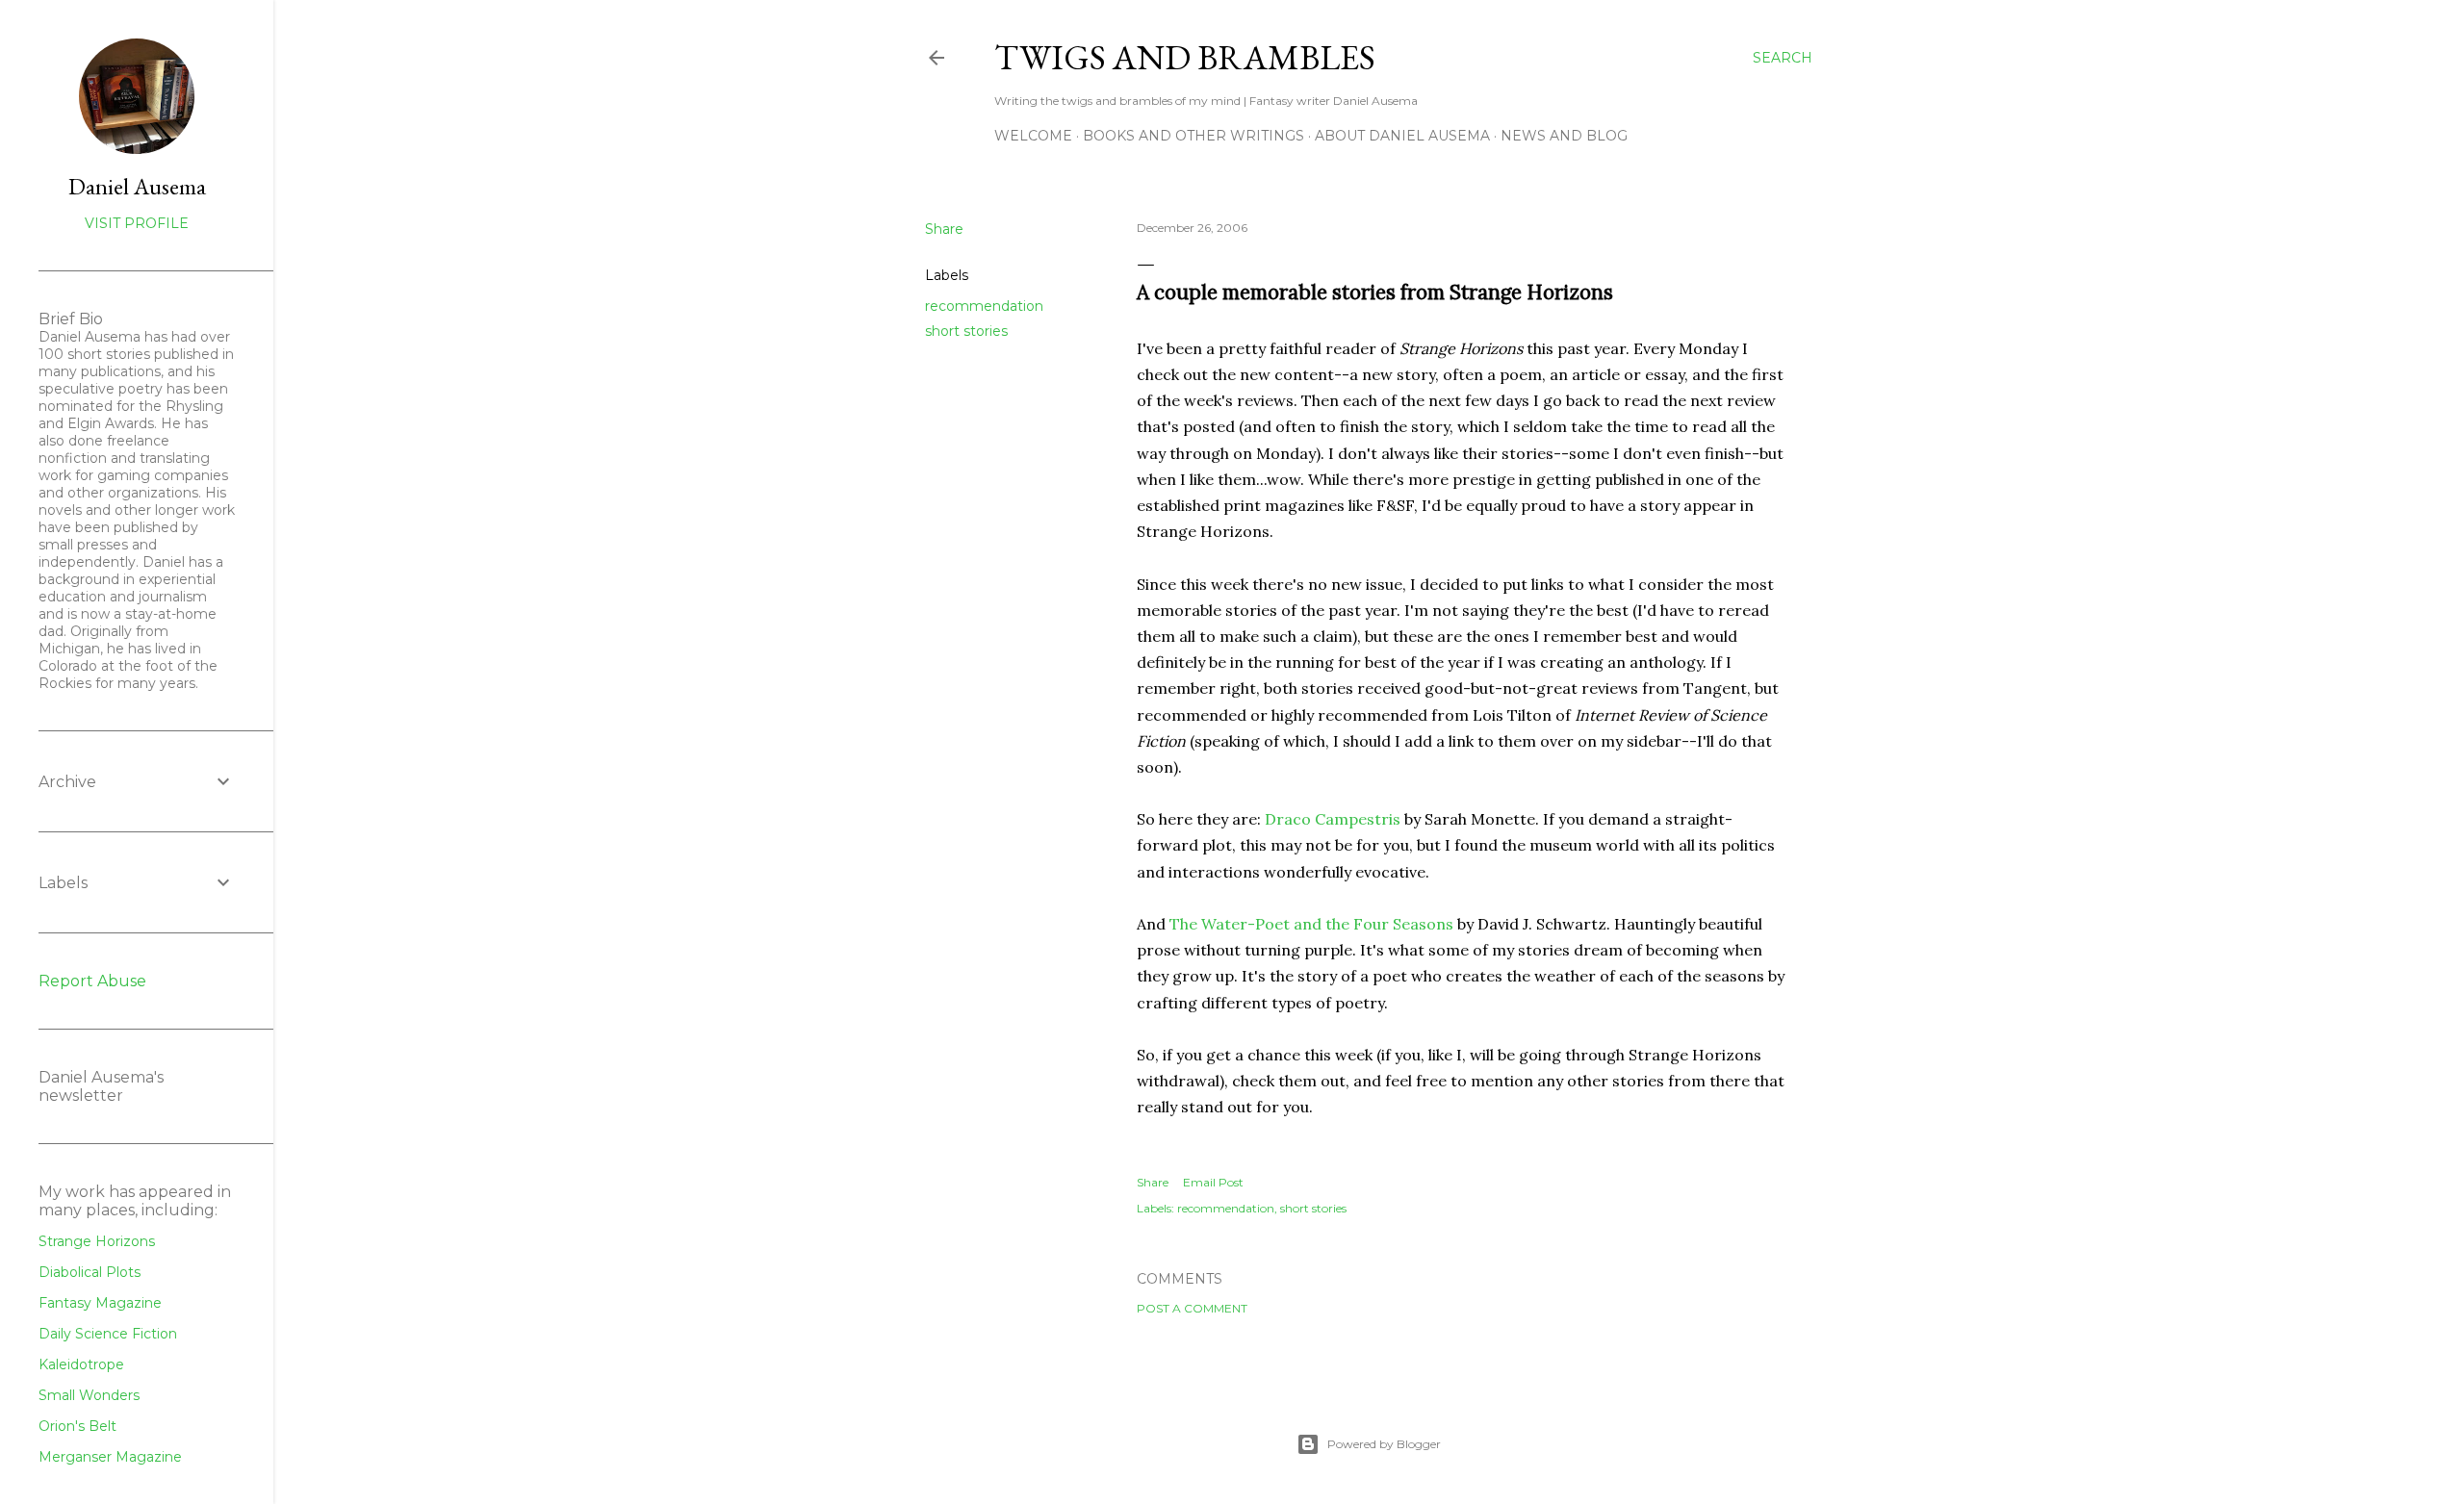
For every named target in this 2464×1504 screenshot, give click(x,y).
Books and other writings (1193, 136)
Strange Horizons (97, 1241)
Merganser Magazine (110, 1457)
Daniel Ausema (137, 186)
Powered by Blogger (1384, 1444)
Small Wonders (89, 1395)
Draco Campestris (1333, 819)
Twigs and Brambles (1185, 57)
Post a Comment (1192, 1308)
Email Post (1213, 1182)
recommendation (984, 306)
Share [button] (944, 229)
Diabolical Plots (90, 1272)
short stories (966, 331)
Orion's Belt (77, 1426)
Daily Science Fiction (108, 1334)
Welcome (1033, 136)
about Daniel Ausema (1402, 136)
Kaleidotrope (81, 1364)
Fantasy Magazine (100, 1303)
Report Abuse (92, 981)
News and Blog (1564, 136)
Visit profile (137, 223)
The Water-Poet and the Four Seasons (1311, 924)
